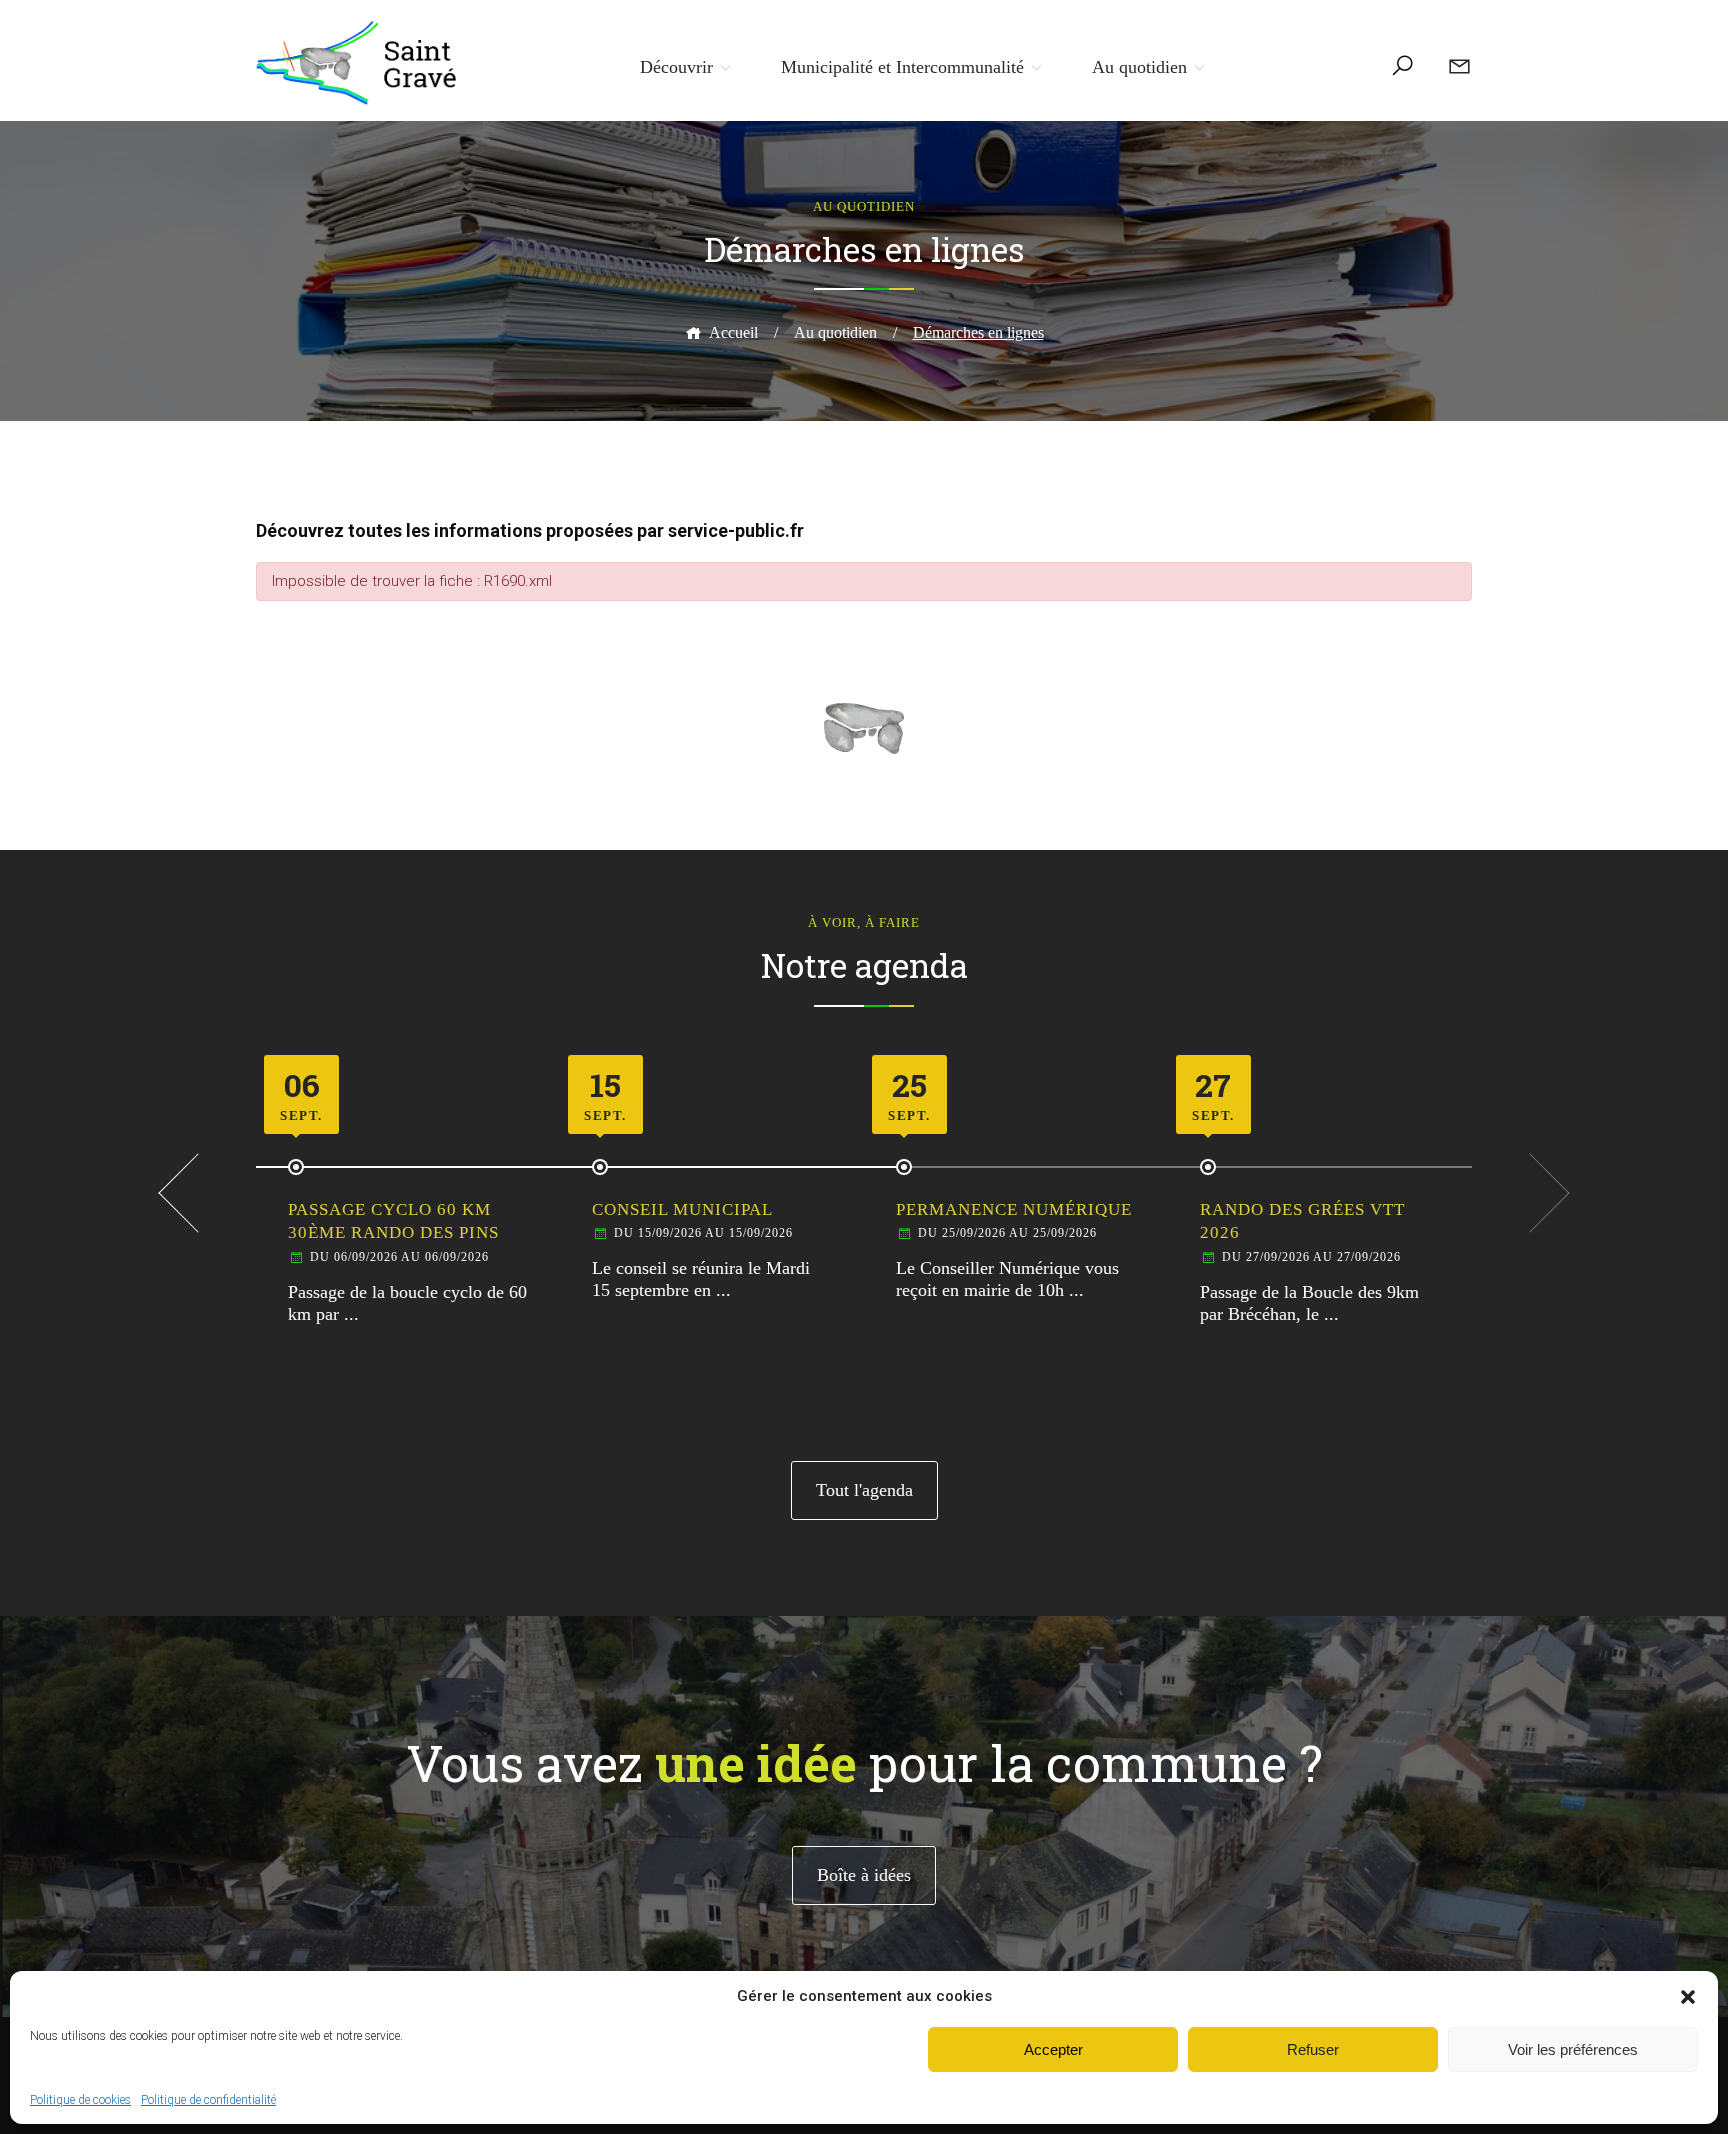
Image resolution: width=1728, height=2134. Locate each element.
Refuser (1313, 2049)
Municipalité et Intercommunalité (902, 67)
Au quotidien (1139, 67)
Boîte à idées (864, 1875)
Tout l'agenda (864, 1490)
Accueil (733, 332)
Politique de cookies (80, 2100)
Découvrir (676, 67)
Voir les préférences (1573, 2049)
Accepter (1053, 2049)
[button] (1688, 1997)
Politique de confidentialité (208, 2100)
